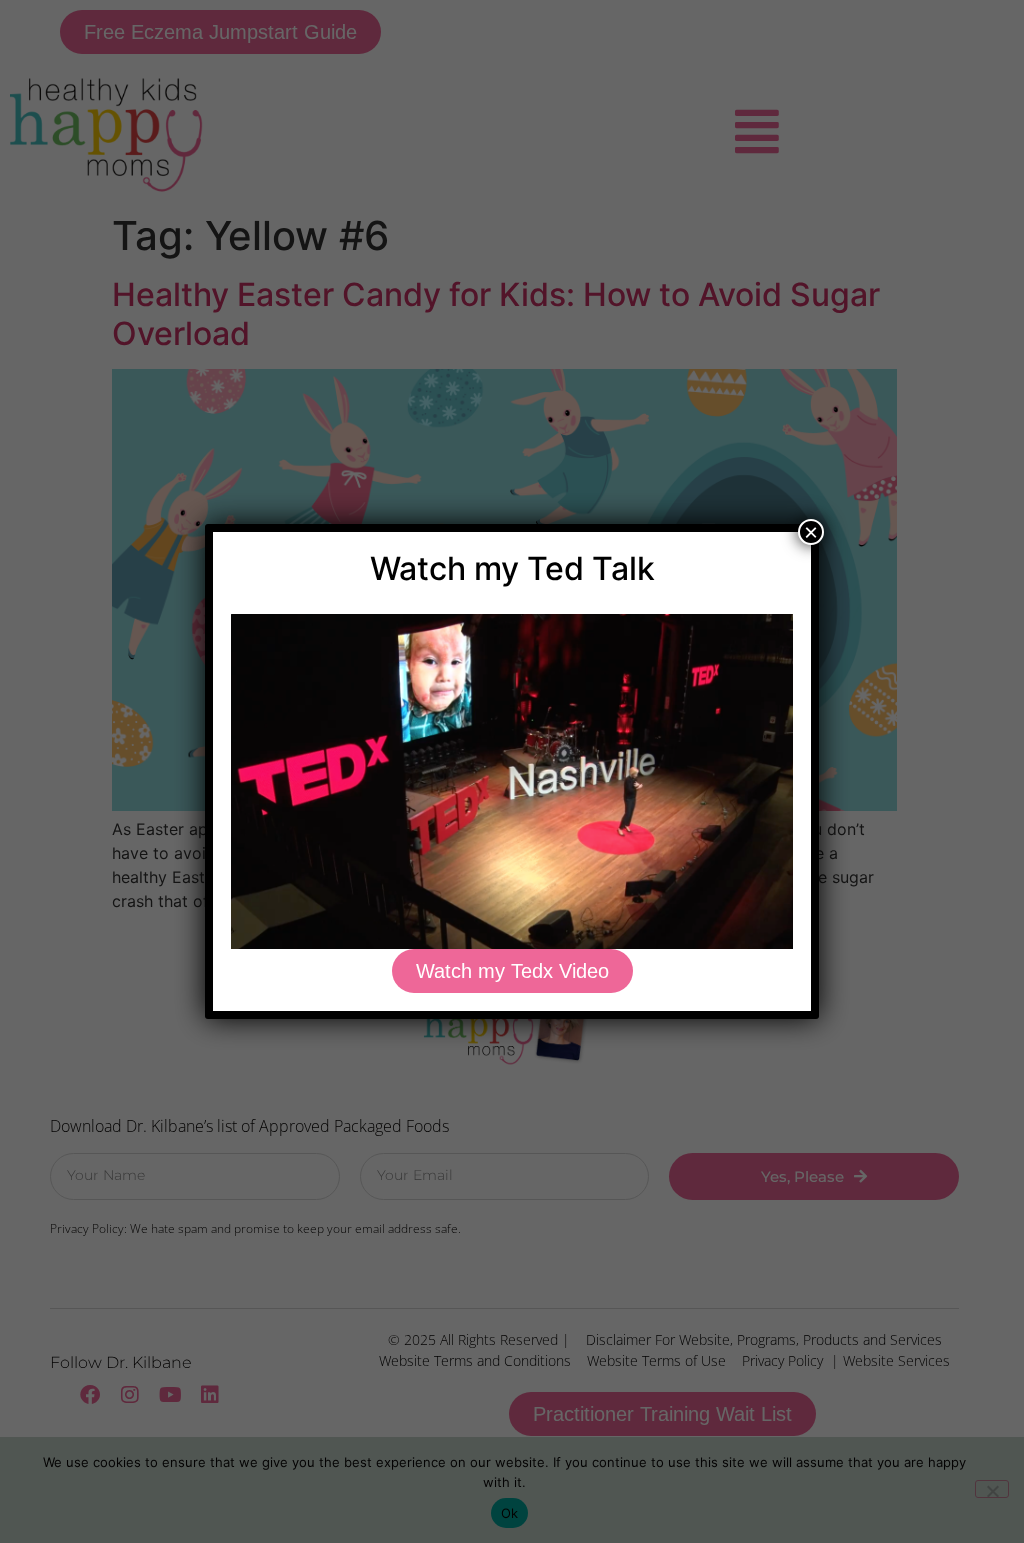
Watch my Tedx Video (512, 971)
